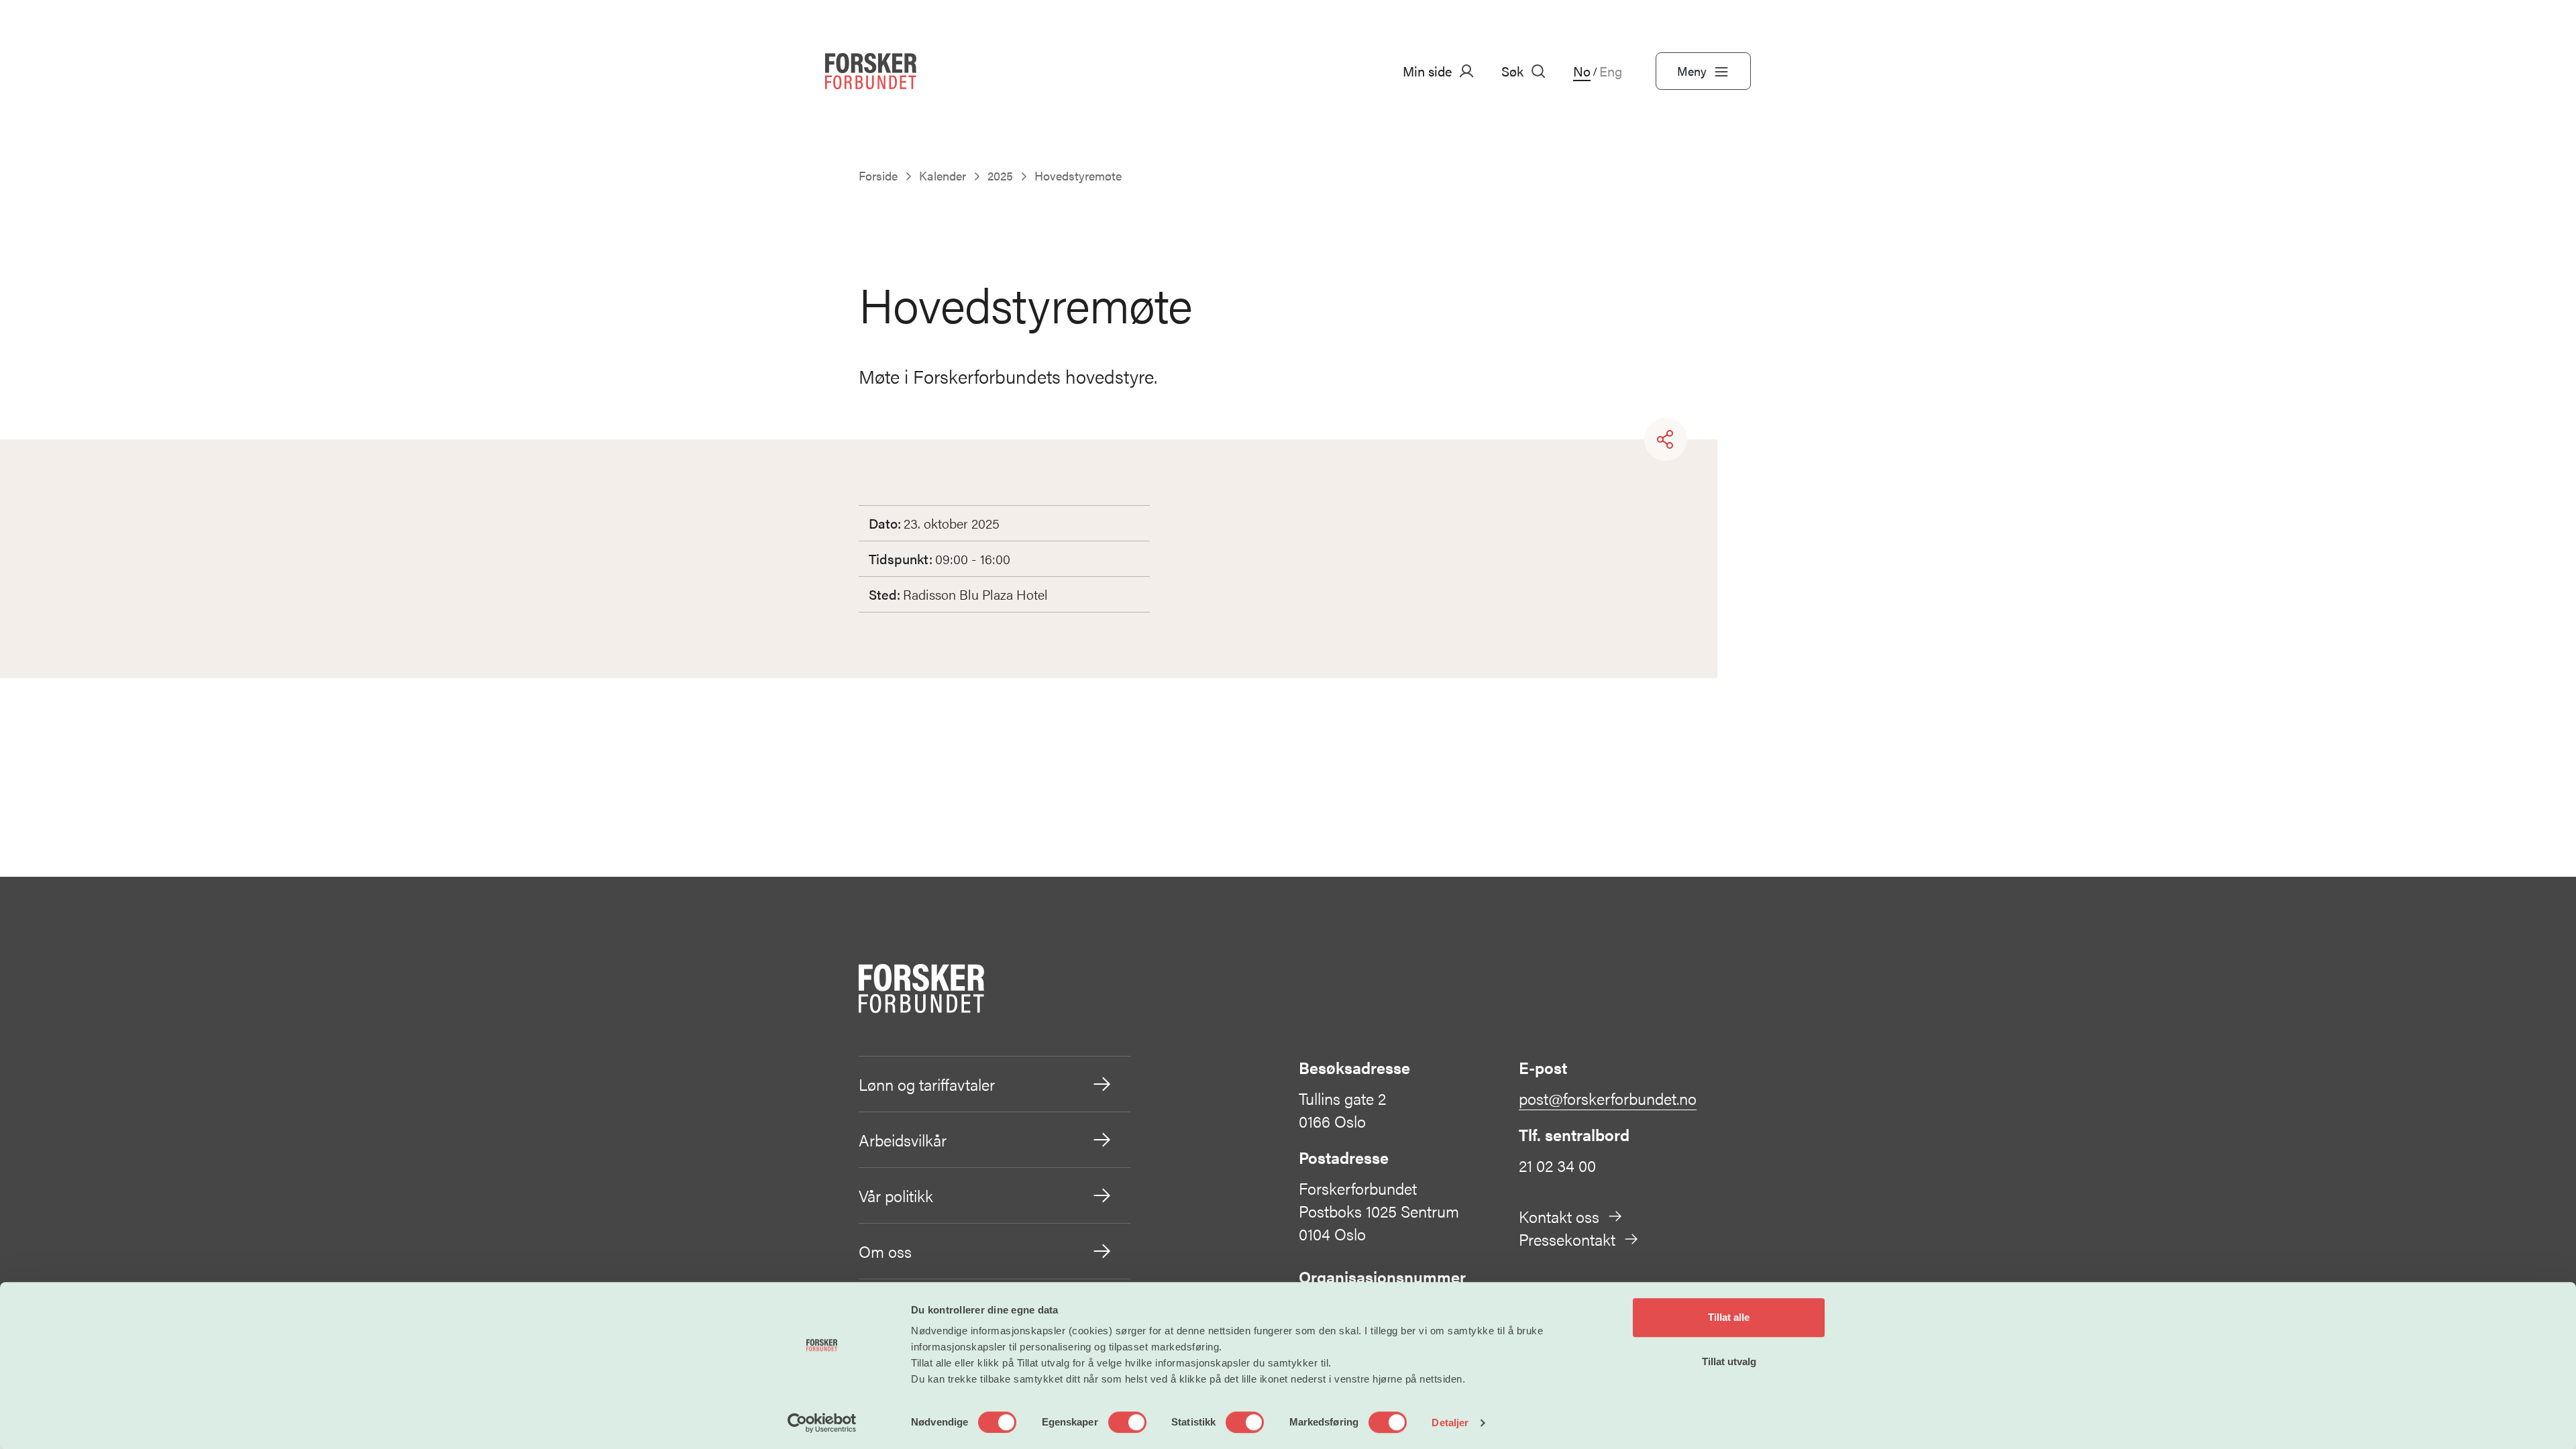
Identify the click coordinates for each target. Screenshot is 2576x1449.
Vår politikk (896, 1195)
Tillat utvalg (1729, 1361)
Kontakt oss (1559, 1216)
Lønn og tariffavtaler (927, 1084)
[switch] (1127, 1422)
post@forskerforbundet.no (1608, 1098)
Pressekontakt (1567, 1239)
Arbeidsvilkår (903, 1140)
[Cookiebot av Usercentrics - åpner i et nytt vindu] (822, 1423)
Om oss (885, 1251)
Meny (1692, 71)
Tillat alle (1729, 1317)
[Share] (1666, 439)
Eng (1611, 71)
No (1582, 71)
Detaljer (1450, 1423)
